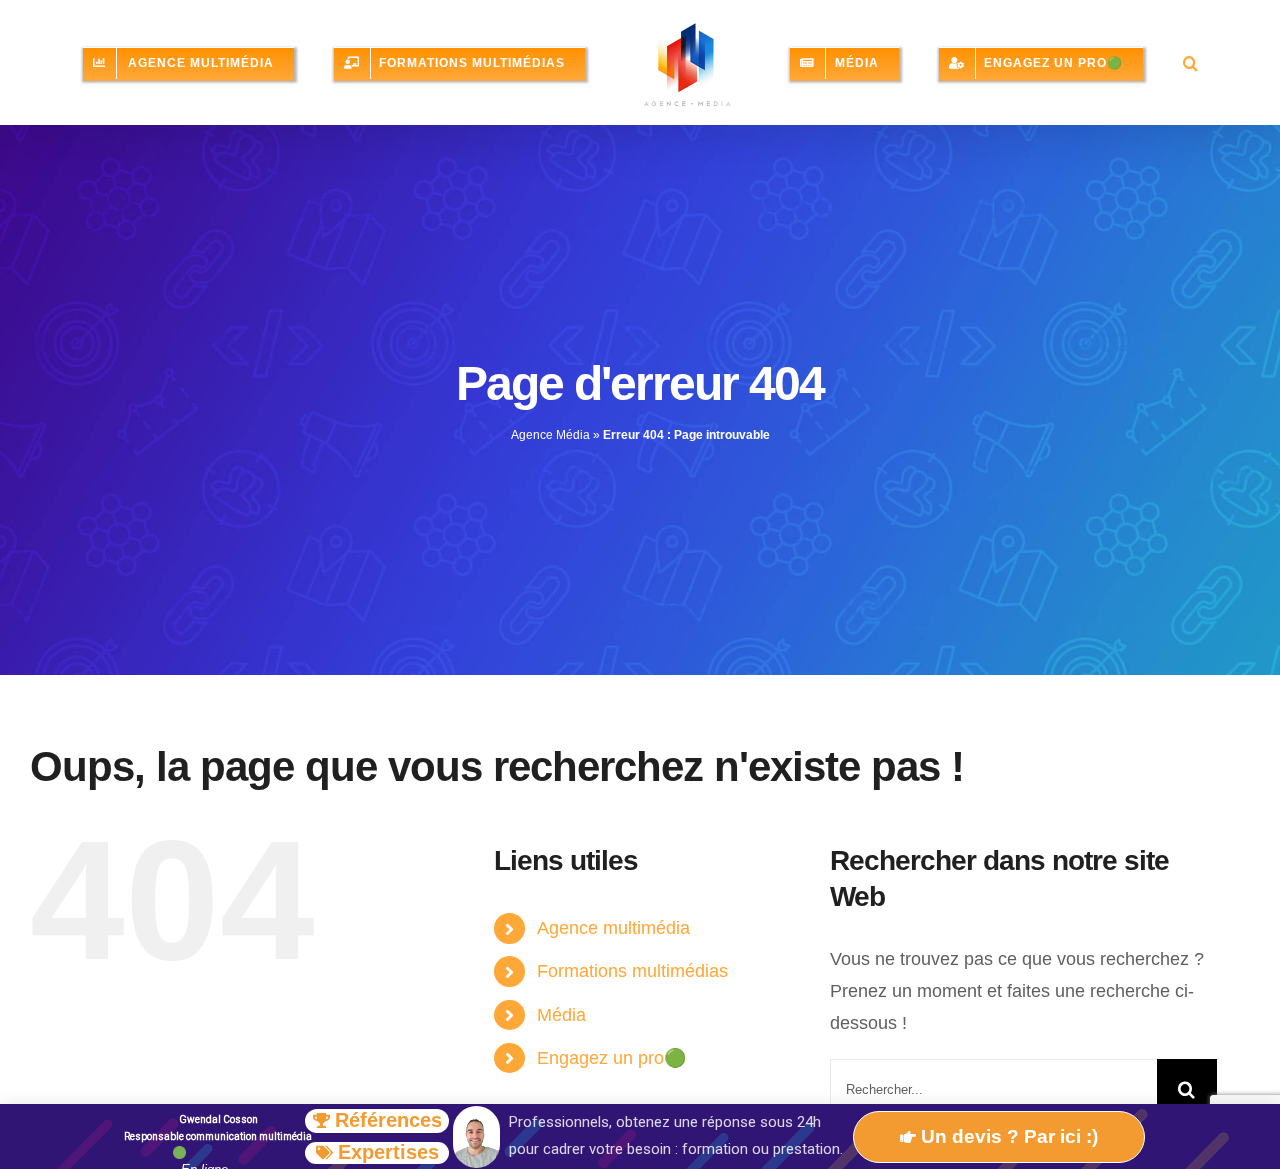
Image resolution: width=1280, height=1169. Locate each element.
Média (561, 1051)
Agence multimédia (613, 964)
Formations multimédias (632, 1007)
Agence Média (550, 471)
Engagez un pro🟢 (611, 1094)
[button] (762, 143)
